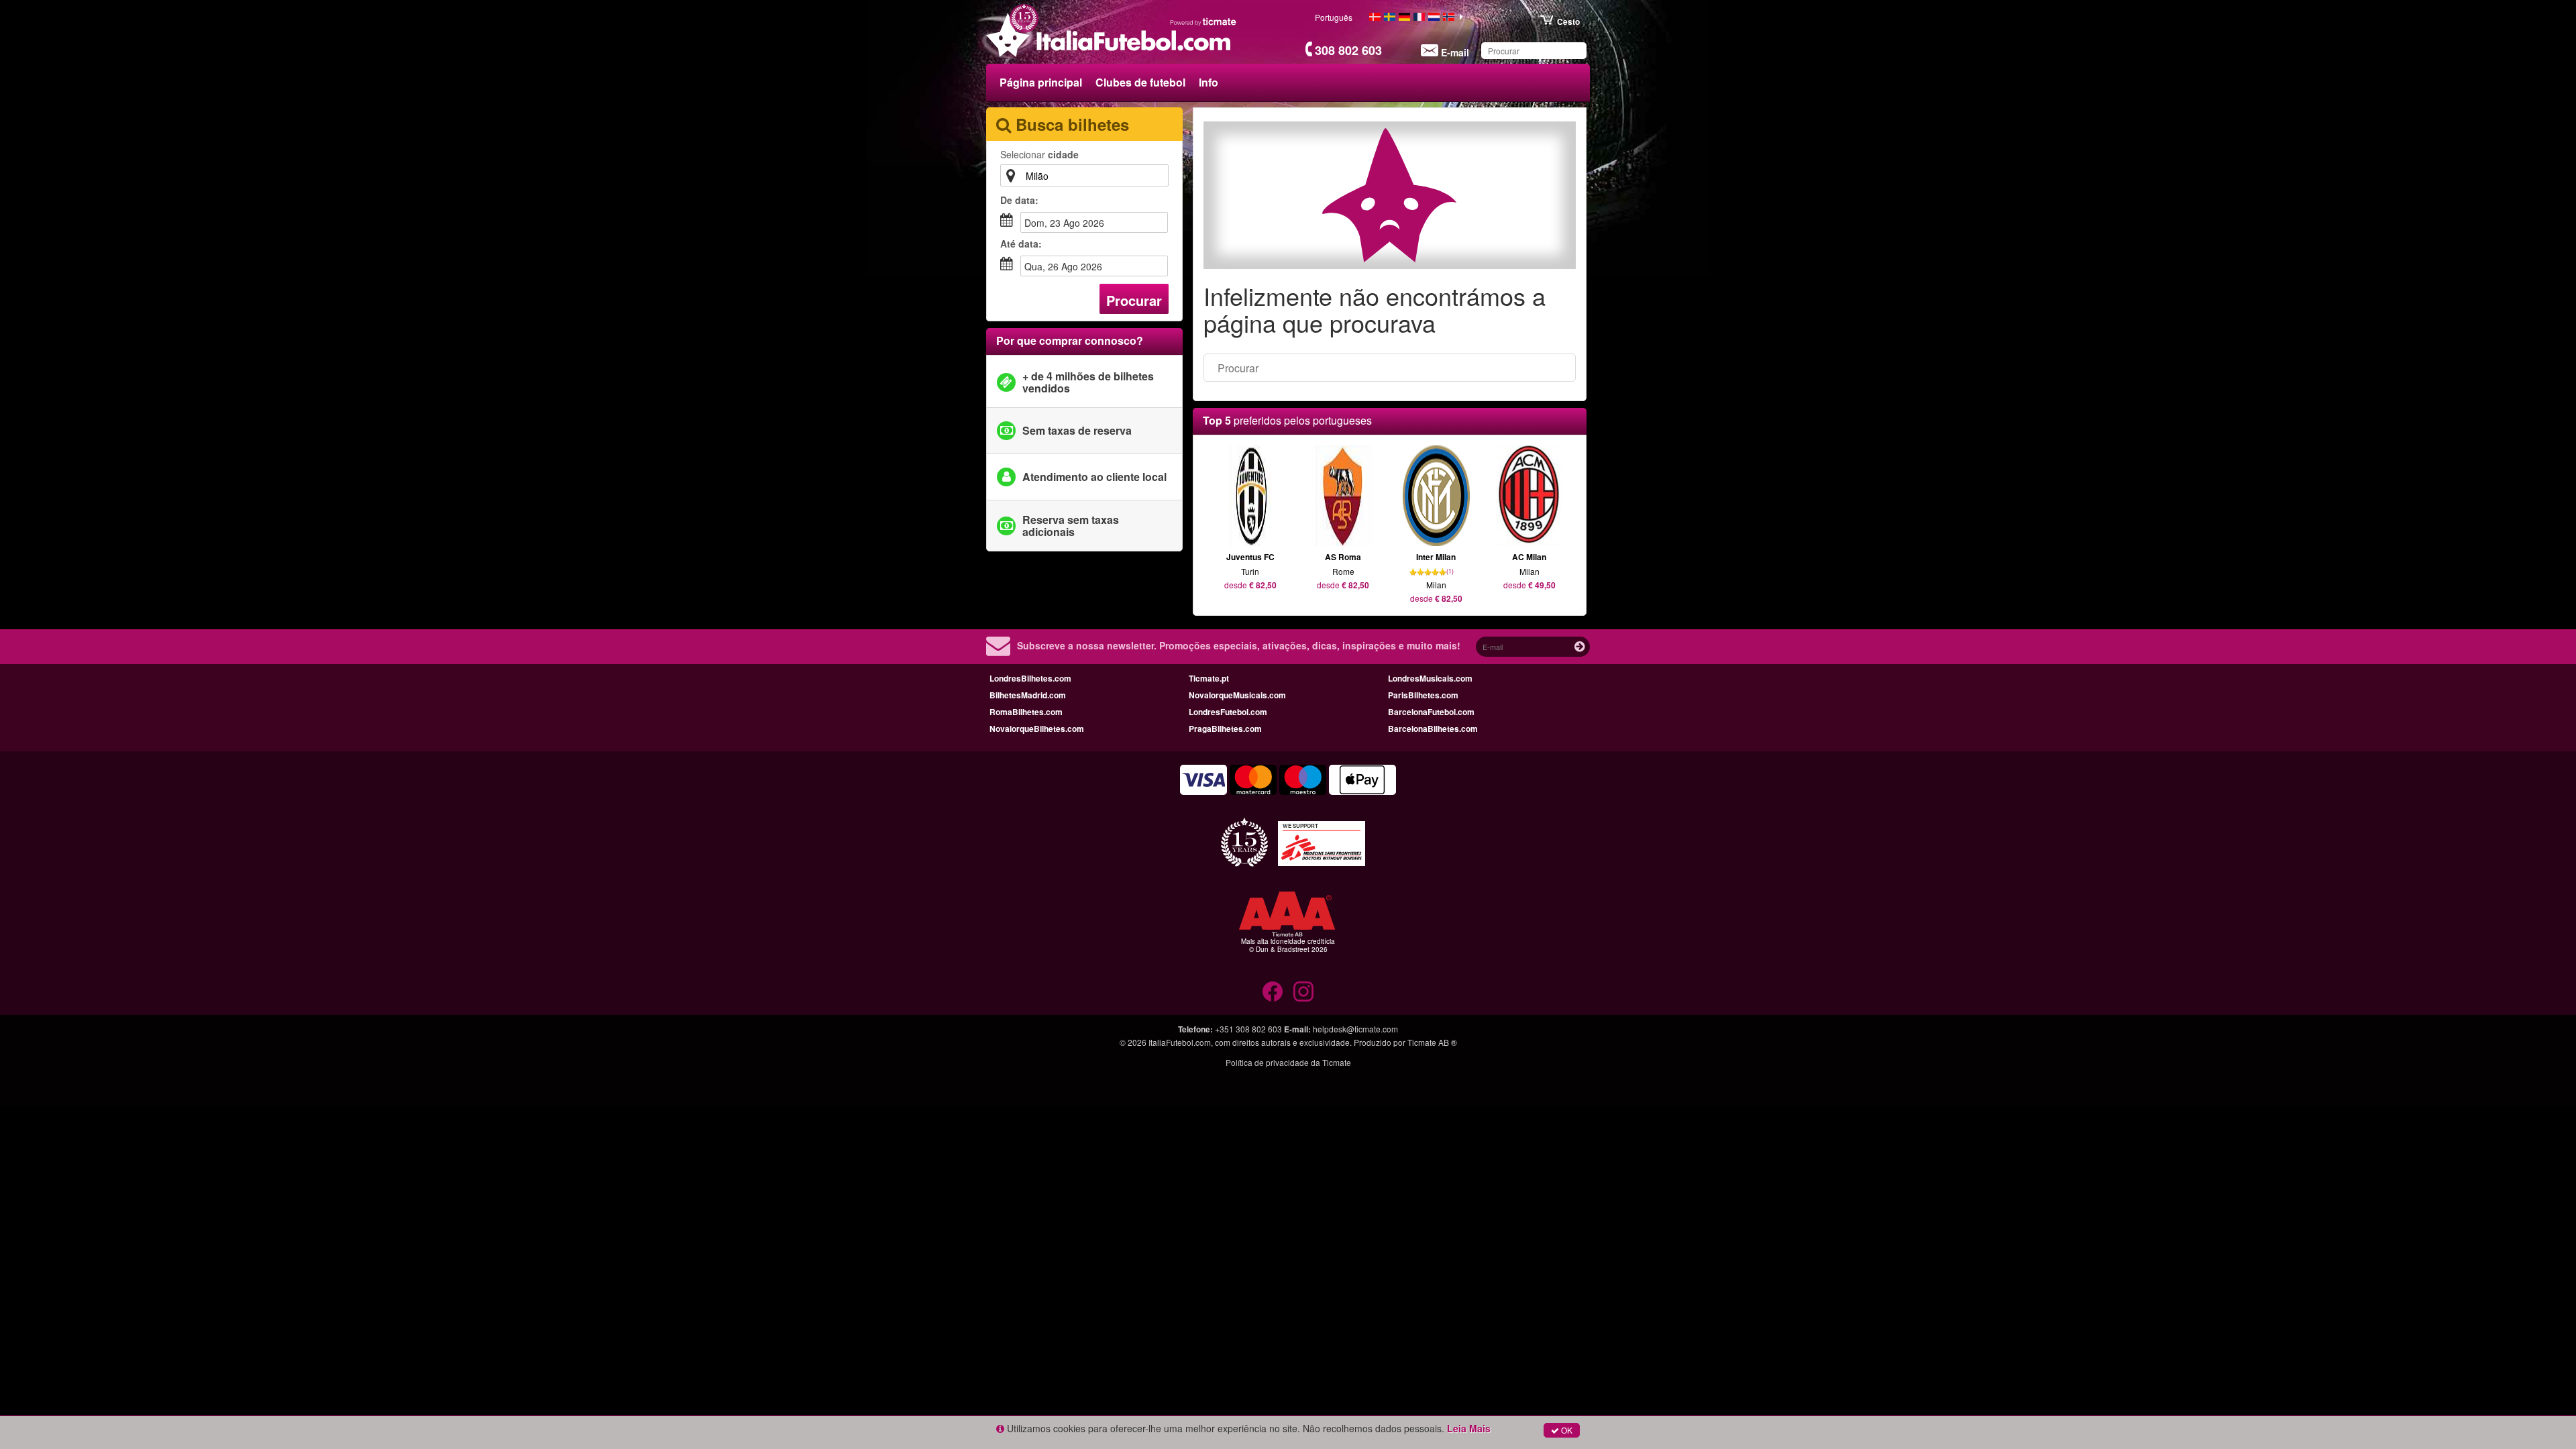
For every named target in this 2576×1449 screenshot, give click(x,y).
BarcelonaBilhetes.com (1433, 729)
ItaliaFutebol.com (1180, 1042)
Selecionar (1039, 154)
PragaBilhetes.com (1225, 729)
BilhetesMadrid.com (1028, 695)
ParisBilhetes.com (1423, 695)
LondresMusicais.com (1430, 678)
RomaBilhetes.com (1026, 712)
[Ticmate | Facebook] (1273, 991)
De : (1019, 200)
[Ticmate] (1203, 21)
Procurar (1134, 300)
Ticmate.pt (1209, 678)
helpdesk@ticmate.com (1355, 1029)
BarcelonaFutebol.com (1431, 712)
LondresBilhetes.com (1030, 678)
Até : (1021, 244)
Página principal (1041, 82)
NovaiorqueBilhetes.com (1037, 729)
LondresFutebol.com (1228, 712)
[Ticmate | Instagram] (1303, 991)
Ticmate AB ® (1432, 1042)
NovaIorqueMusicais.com (1237, 695)
